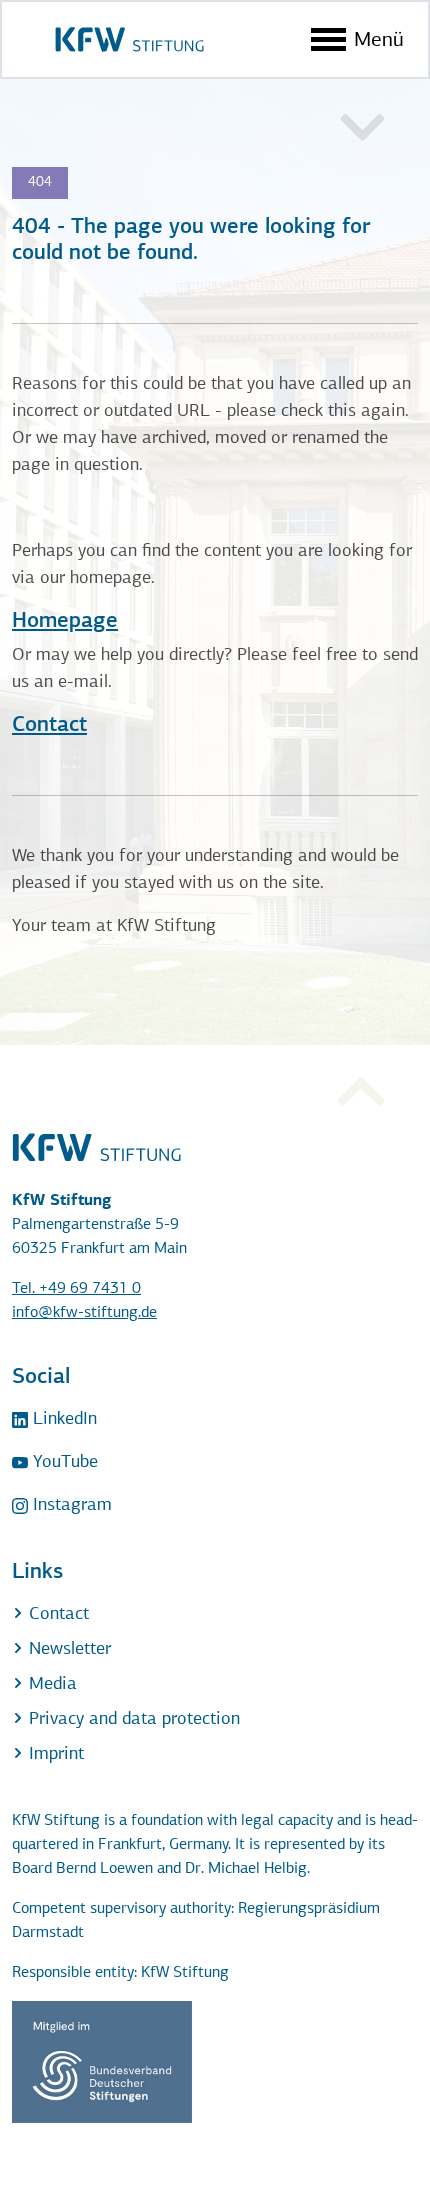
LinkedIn (62, 1420)
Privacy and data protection (132, 1720)
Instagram (70, 1506)
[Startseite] (129, 39)
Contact (49, 725)
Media (50, 1685)
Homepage (65, 621)
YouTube (63, 1463)
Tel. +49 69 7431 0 (76, 1289)
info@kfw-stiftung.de (84, 1313)
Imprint (54, 1755)
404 (40, 182)
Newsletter (67, 1650)
